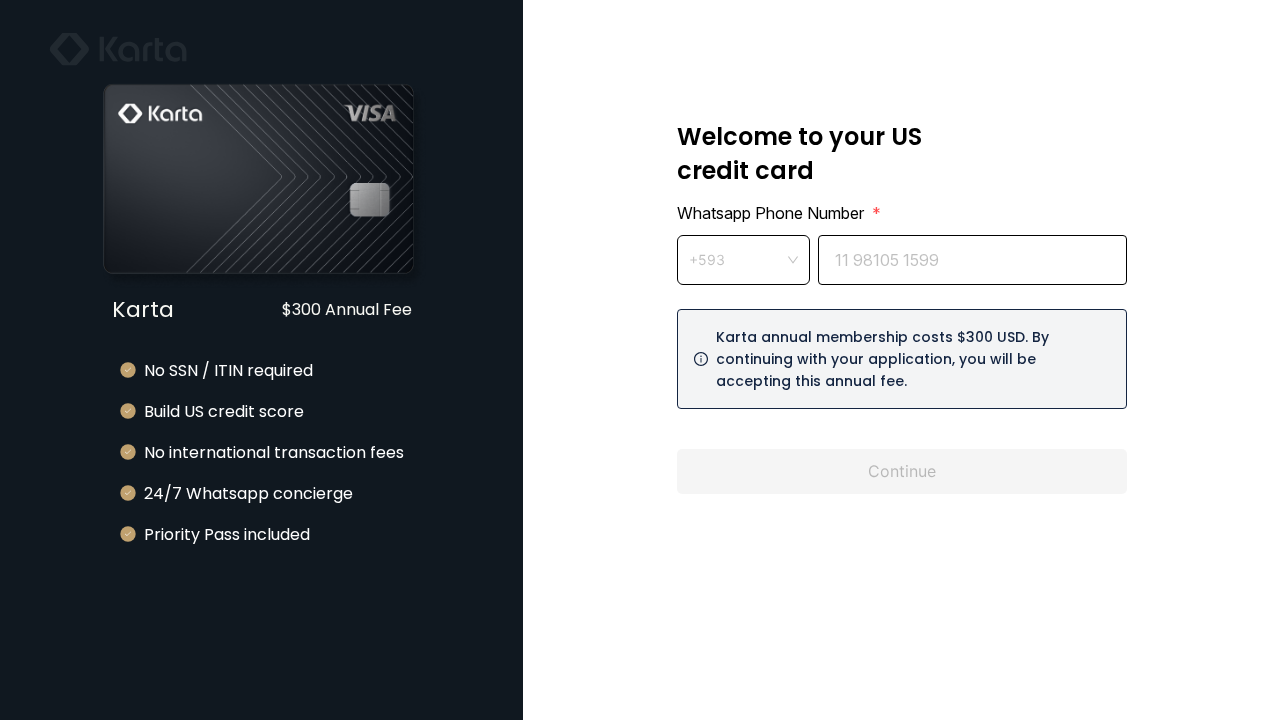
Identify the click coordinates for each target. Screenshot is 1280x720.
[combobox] (744, 260)
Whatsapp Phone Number (779, 213)
